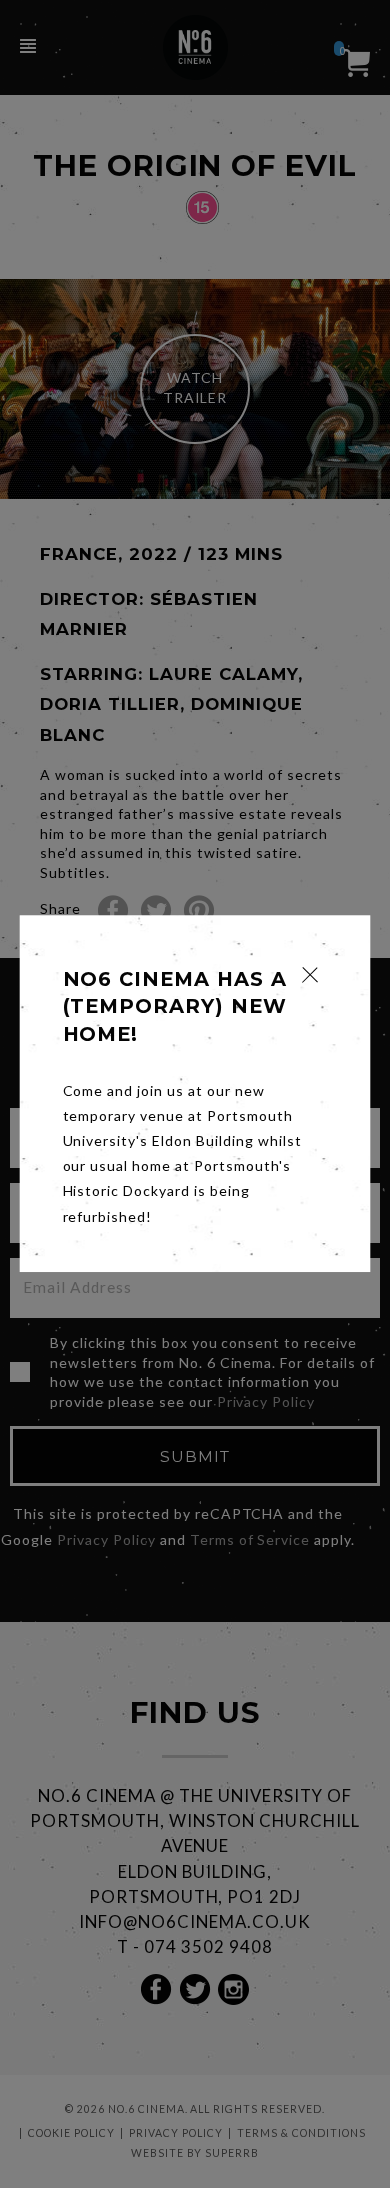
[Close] (310, 974)
